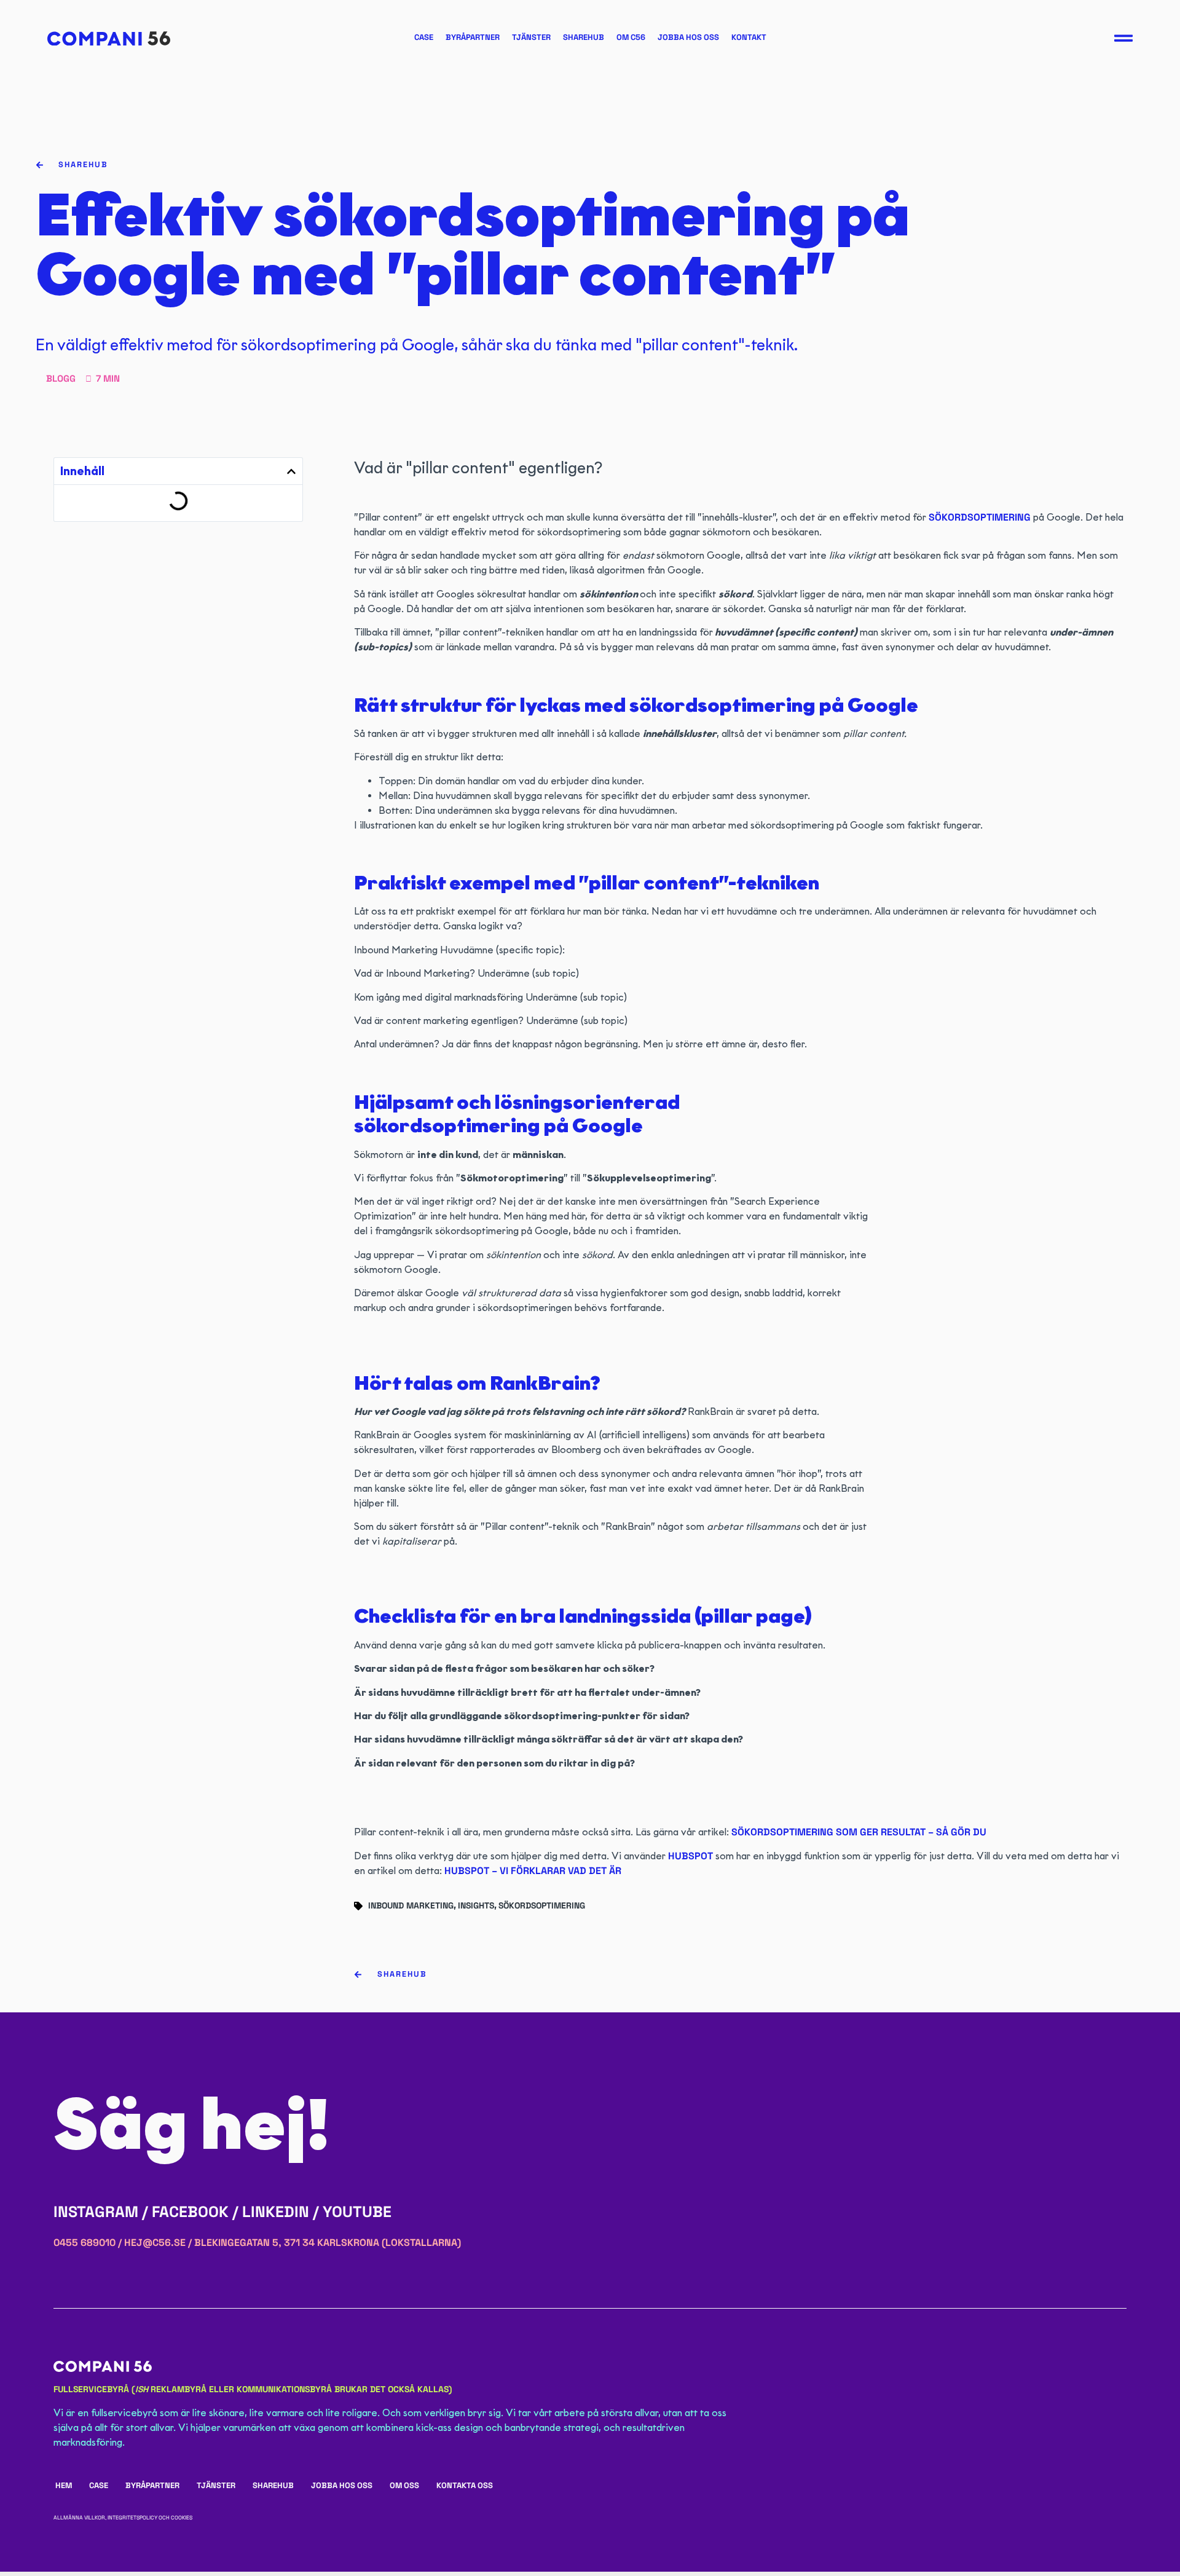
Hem (64, 2485)
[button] (291, 471)
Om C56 (631, 37)
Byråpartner (473, 37)
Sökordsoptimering (542, 1905)
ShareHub (584, 37)
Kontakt (749, 37)
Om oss (404, 2485)
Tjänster (531, 37)
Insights (476, 1905)
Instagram (96, 2212)
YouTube (357, 2212)
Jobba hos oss (688, 37)
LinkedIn (276, 2212)
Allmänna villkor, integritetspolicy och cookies (123, 2518)
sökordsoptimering (980, 517)
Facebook (190, 2212)
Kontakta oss (465, 2485)
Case (424, 37)
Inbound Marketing (411, 1905)
